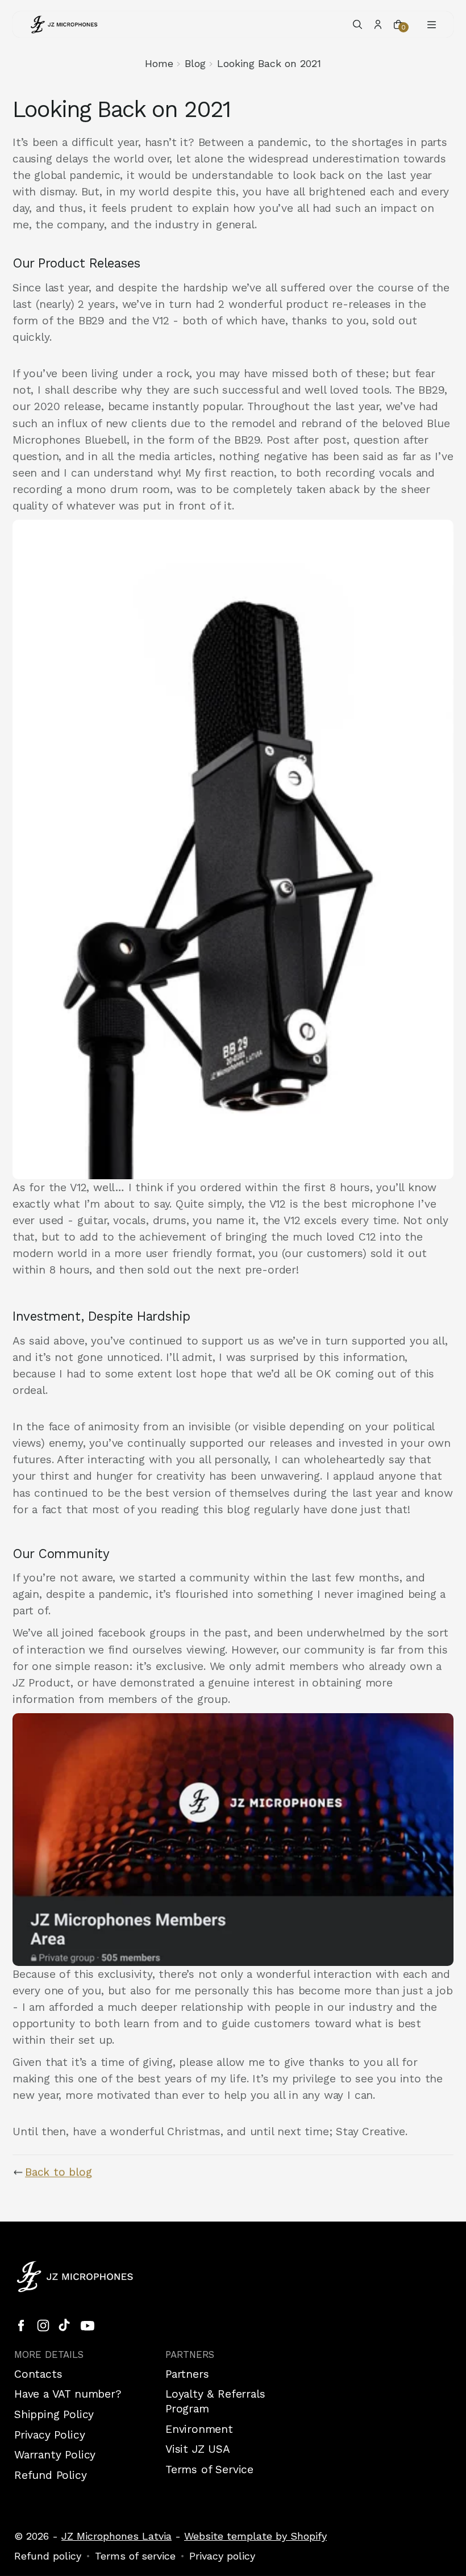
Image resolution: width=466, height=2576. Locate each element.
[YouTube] (88, 2326)
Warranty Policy (55, 2455)
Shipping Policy (54, 2414)
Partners (187, 2374)
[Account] (378, 24)
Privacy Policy (49, 2435)
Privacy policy (222, 2556)
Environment (199, 2429)
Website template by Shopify (255, 2536)
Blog (195, 63)
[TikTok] (65, 2326)
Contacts (38, 2374)
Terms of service (135, 2556)
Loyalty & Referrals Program (215, 2401)
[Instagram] (43, 2326)
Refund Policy (51, 2475)
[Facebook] (21, 2326)
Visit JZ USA (198, 2449)
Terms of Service (209, 2469)
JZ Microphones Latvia (116, 2536)
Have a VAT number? (68, 2394)
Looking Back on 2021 (269, 63)
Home (159, 63)
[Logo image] (64, 24)
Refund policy (48, 2556)
